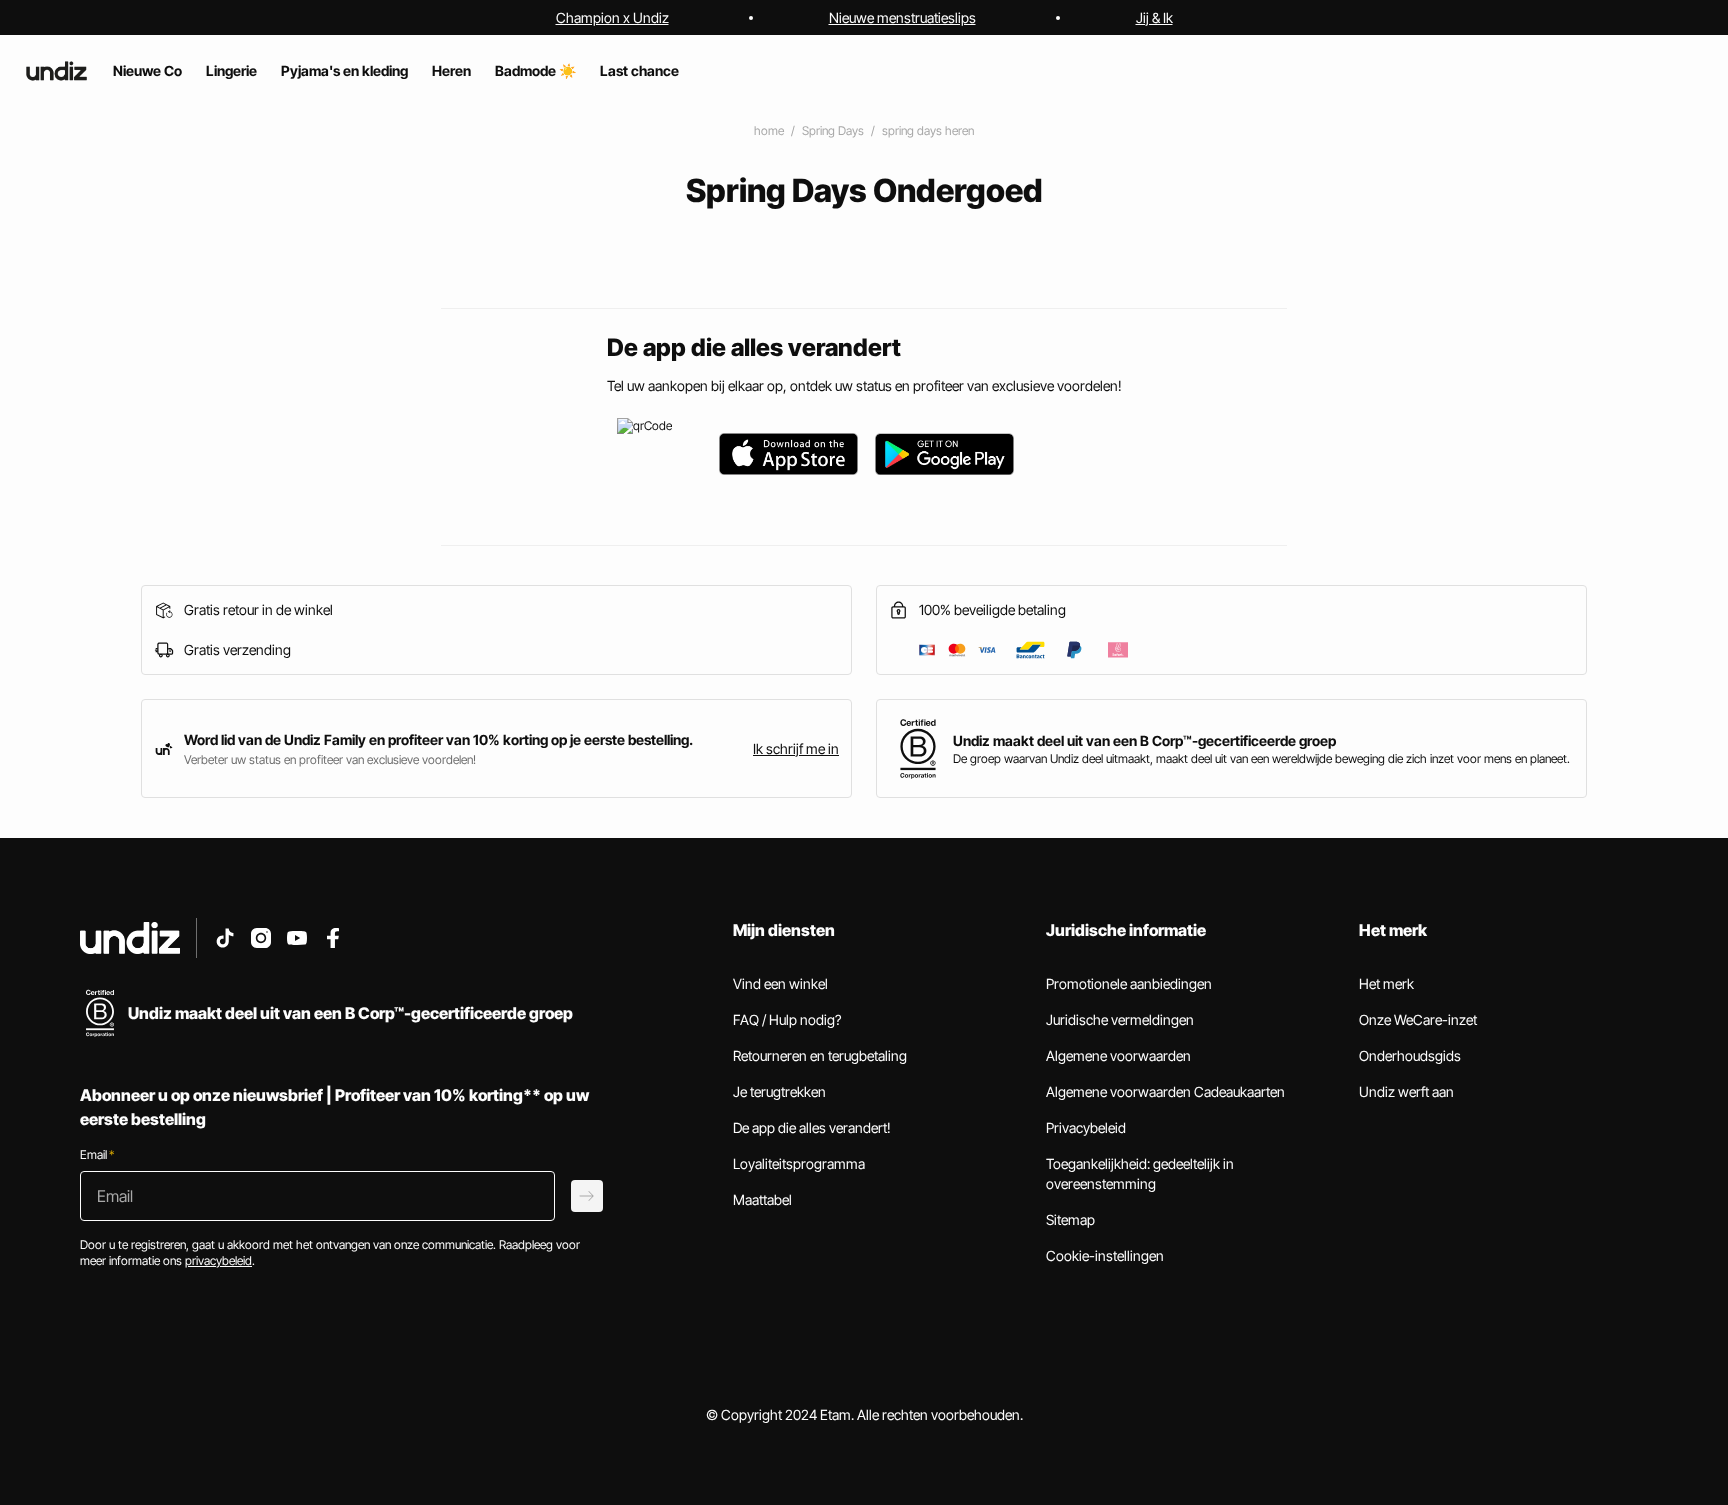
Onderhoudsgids (1410, 1055)
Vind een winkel (780, 983)
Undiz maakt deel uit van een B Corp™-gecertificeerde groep (1144, 740)
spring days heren (928, 130)
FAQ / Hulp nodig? (787, 1019)
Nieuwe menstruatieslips (902, 17)
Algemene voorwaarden (1118, 1055)
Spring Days (833, 130)
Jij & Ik (1154, 17)
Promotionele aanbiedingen (1129, 983)
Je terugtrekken (779, 1091)
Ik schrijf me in (796, 748)
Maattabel (762, 1199)
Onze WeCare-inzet (1418, 1019)
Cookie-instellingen (1105, 1255)
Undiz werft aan (1406, 1091)
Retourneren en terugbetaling (820, 1055)
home (769, 130)
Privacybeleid (1086, 1127)
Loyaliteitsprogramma (799, 1163)
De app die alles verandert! (812, 1127)
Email (97, 1154)
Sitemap (1070, 1219)
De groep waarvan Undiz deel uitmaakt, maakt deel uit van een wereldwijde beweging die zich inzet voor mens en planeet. (1261, 758)
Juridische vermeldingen (1120, 1019)
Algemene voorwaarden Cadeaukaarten (1165, 1091)
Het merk (1386, 983)
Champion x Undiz (612, 17)
